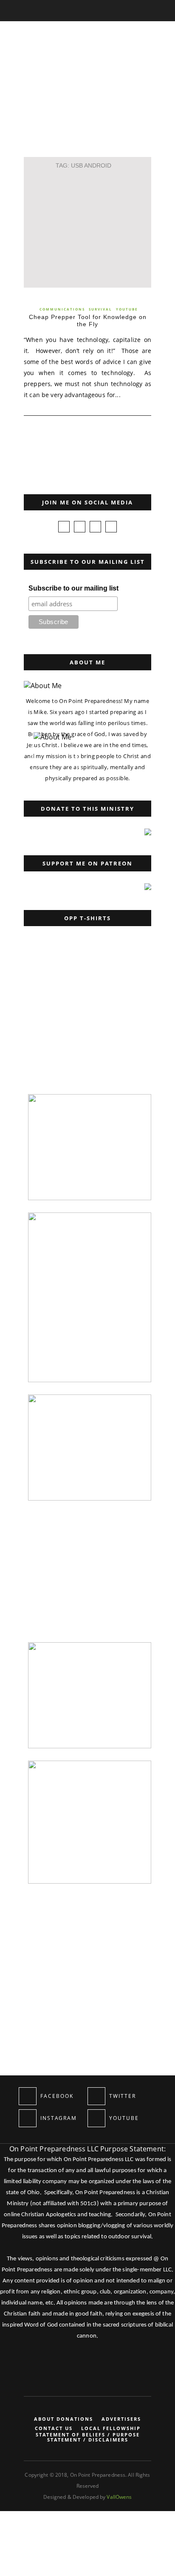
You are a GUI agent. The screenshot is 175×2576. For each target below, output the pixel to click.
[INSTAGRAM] (28, 2118)
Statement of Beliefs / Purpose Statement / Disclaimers (88, 2437)
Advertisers (121, 2419)
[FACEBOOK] (28, 2096)
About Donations (64, 2419)
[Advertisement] (87, 227)
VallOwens (119, 2497)
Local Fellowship (111, 2428)
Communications (62, 309)
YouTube (127, 309)
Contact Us (54, 2428)
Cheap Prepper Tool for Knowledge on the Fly (88, 321)
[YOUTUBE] (96, 2118)
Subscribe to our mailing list (73, 588)
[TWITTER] (96, 2096)
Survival (100, 309)
